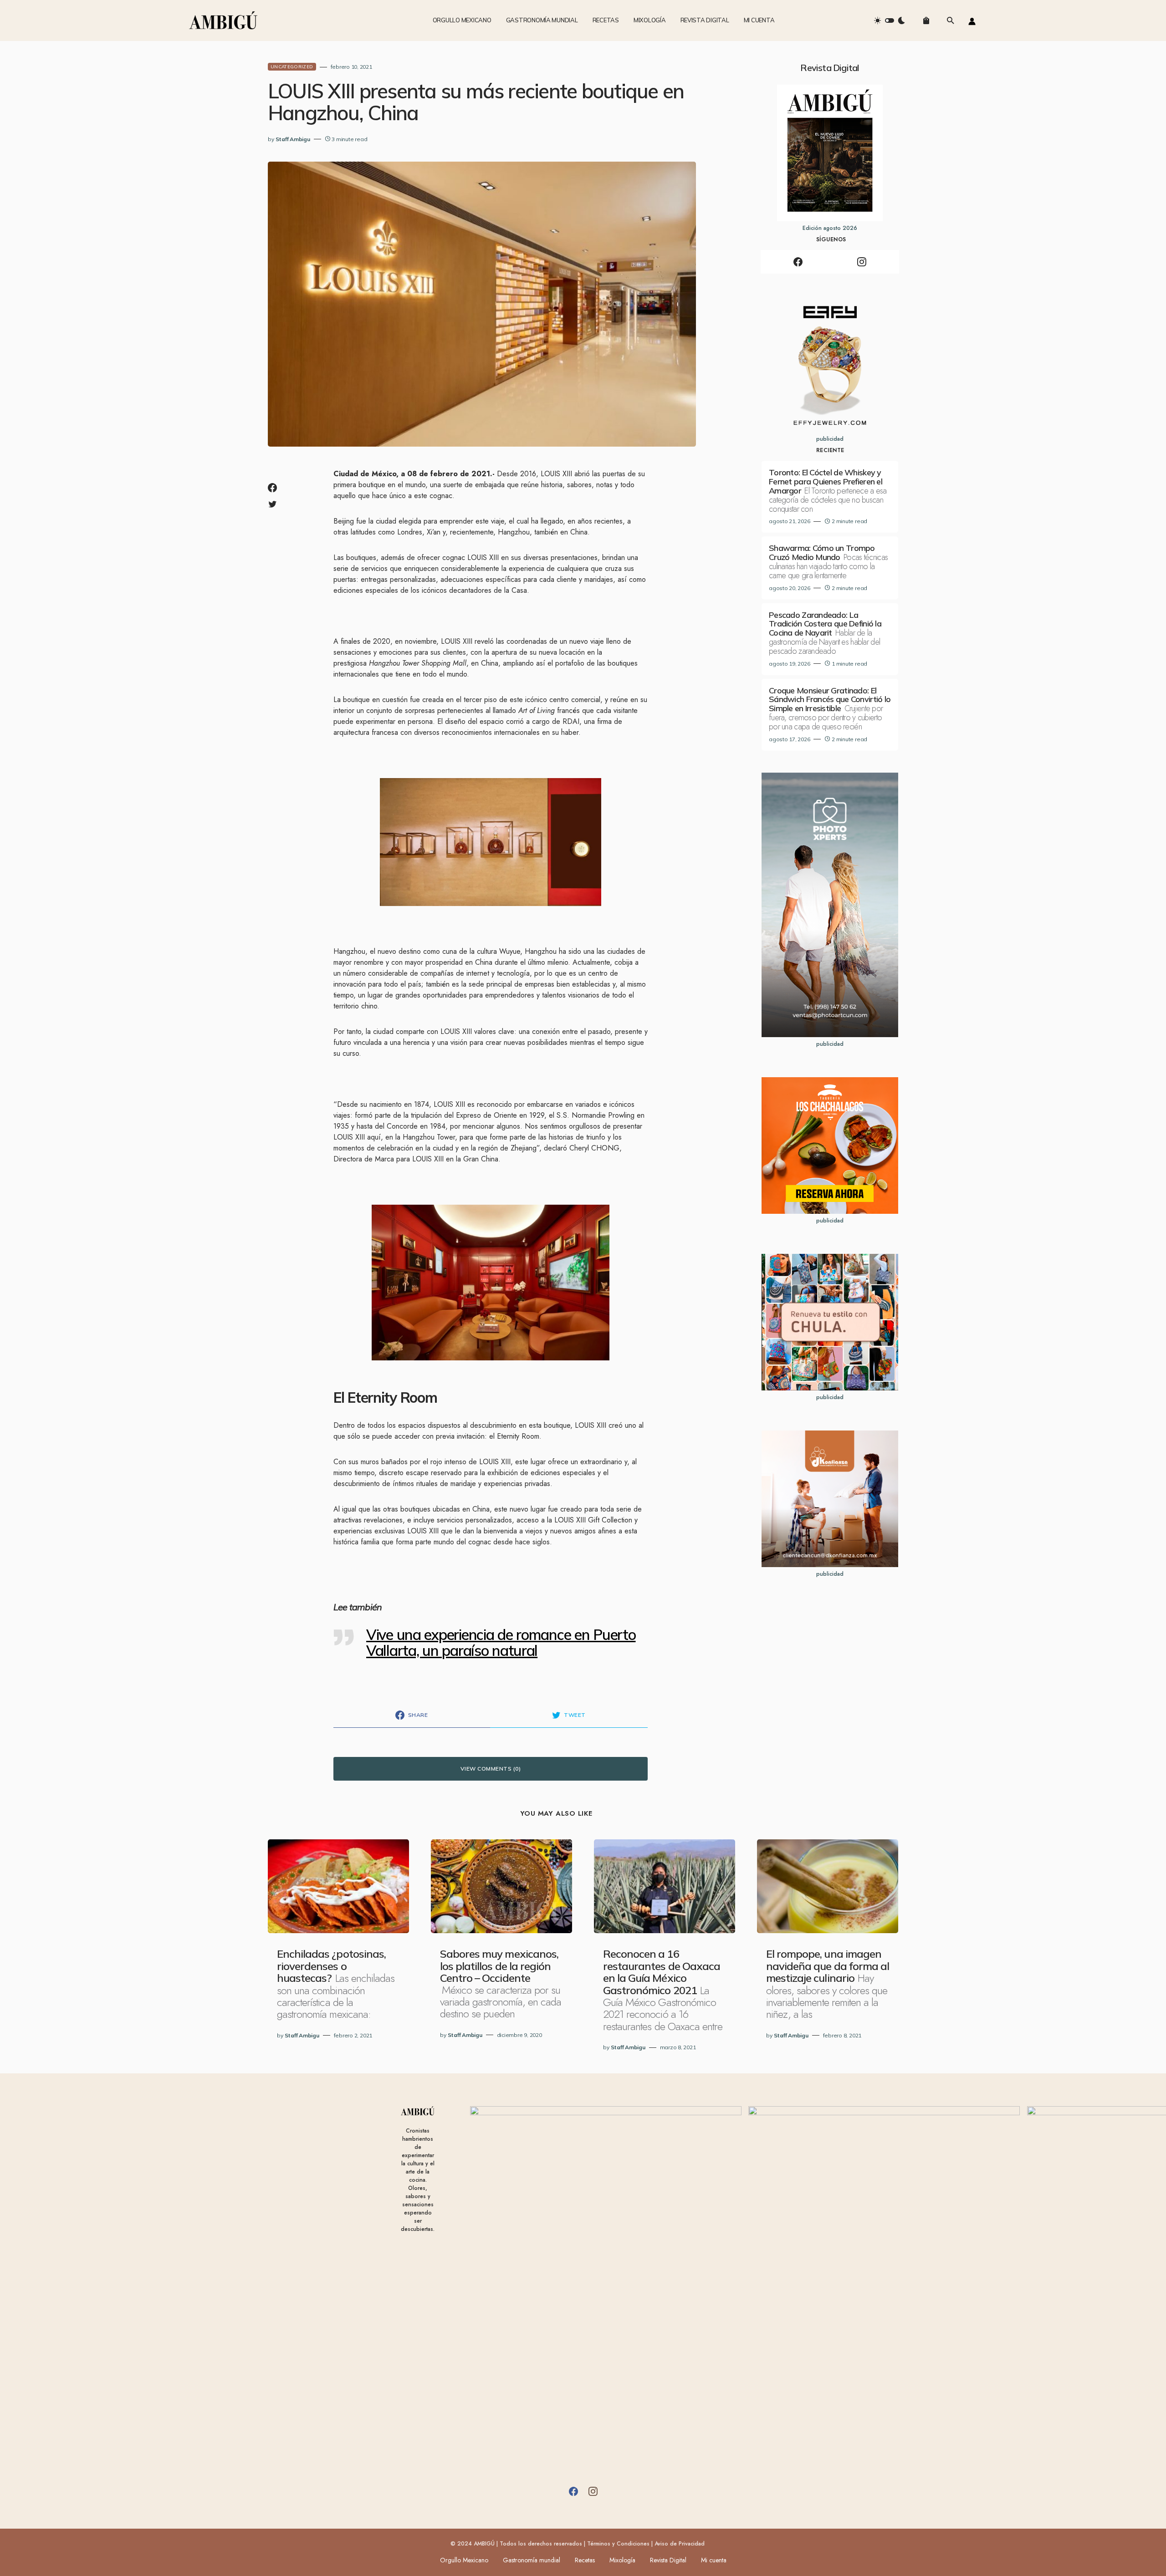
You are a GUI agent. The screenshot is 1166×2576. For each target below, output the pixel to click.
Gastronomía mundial (532, 2560)
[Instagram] (862, 262)
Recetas (585, 2560)
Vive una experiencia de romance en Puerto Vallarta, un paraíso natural (501, 1642)
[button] (890, 20)
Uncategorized (292, 67)
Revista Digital (668, 2560)
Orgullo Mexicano (464, 2560)
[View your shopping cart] (926, 20)
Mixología (622, 2560)
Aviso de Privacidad (680, 2544)
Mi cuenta (714, 2560)
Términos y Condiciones (618, 2544)
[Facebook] (798, 262)
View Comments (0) (491, 1769)
